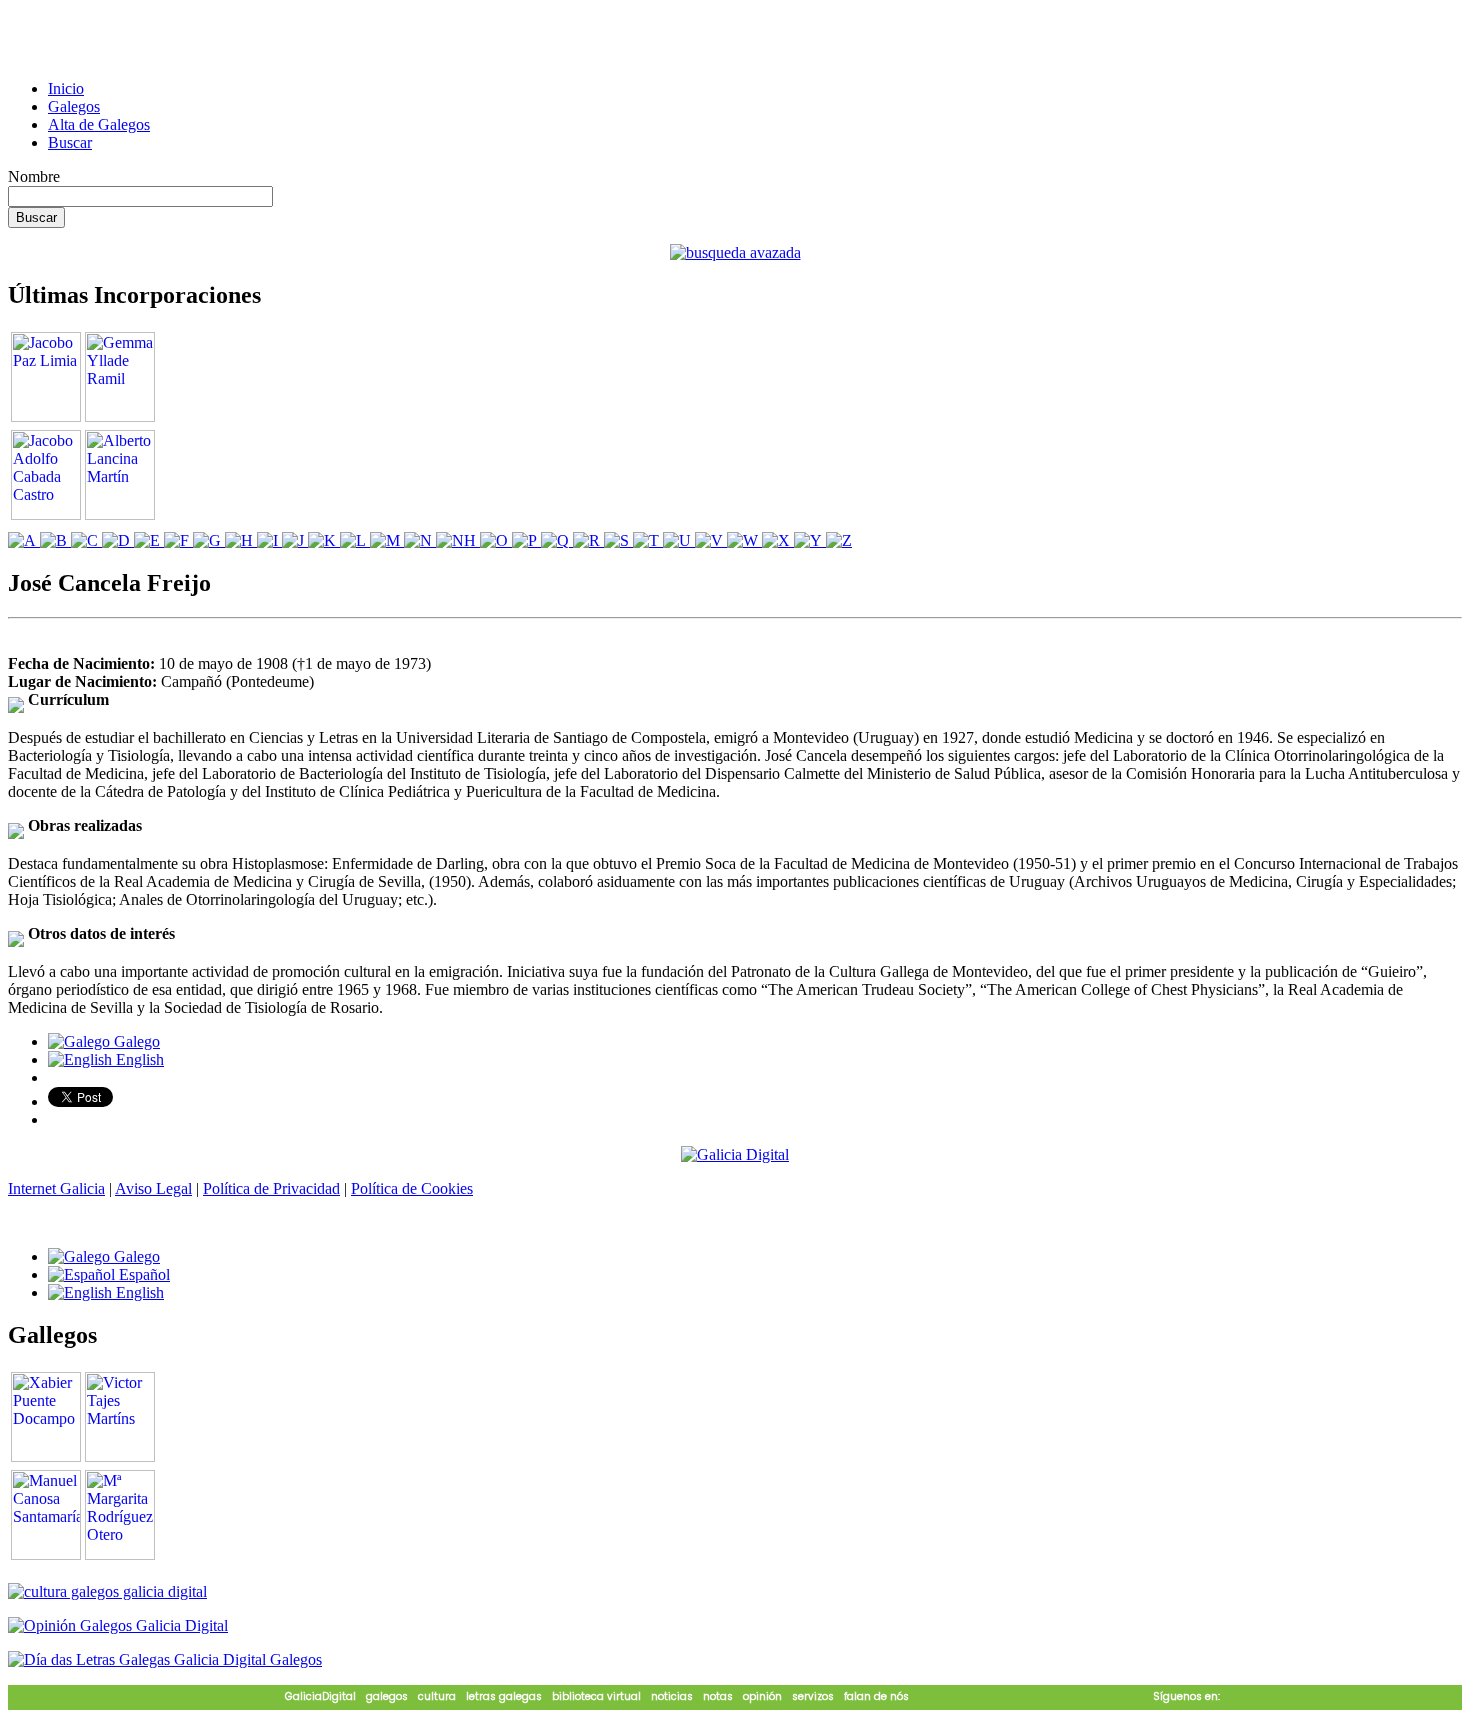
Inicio (66, 88)
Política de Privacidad (271, 1188)
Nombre (34, 176)
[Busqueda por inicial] (24, 540)
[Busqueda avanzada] (735, 252)
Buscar (70, 142)
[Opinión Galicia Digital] (118, 1625)
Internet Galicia (56, 1188)
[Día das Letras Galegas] (165, 1659)
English (138, 1059)
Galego (135, 1041)
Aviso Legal (153, 1188)
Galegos (74, 106)
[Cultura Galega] (107, 1591)
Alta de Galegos (99, 124)
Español (142, 1274)
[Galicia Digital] (735, 1153)
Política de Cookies (412, 1188)
